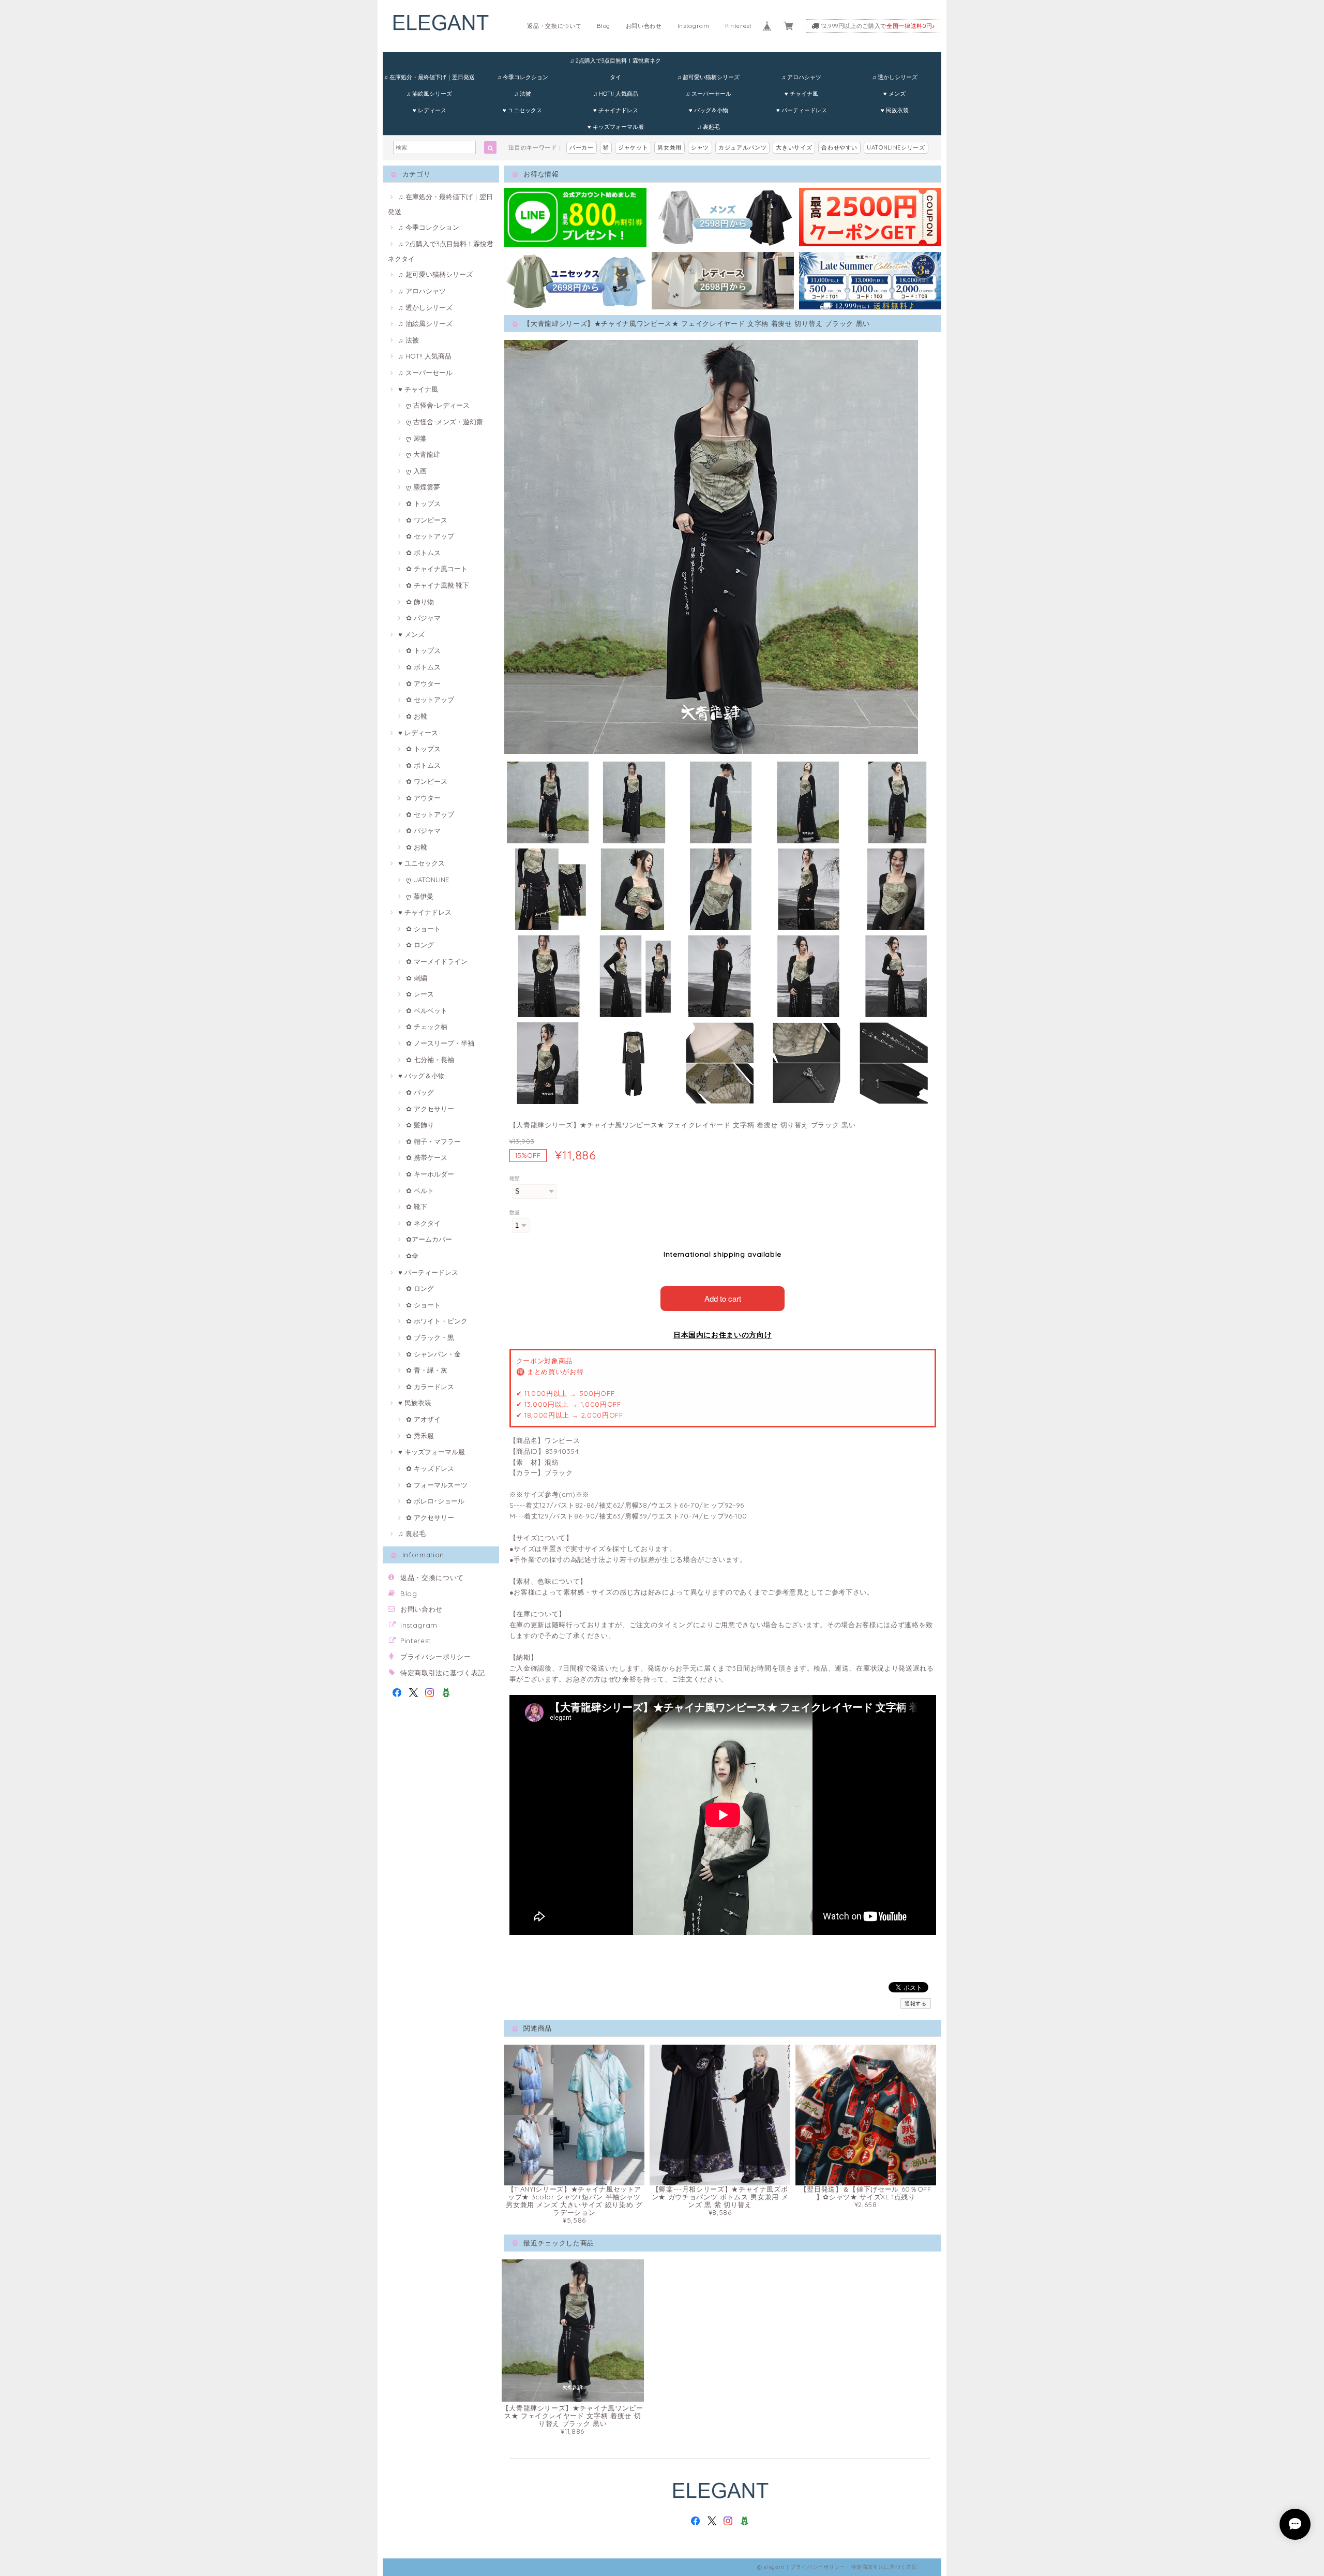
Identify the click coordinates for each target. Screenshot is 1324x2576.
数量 (515, 1212)
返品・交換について (554, 26)
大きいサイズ (794, 147)
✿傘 (412, 1256)
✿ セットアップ (430, 536)
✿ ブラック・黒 (430, 1337)
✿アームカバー (429, 1239)
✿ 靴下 (417, 1207)
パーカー (582, 147)
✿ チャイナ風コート (437, 569)
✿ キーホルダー (430, 1174)
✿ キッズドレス (430, 1468)
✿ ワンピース (427, 520)
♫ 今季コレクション (523, 77)
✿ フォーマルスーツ (437, 1485)
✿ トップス (423, 503)
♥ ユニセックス (522, 110)
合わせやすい (839, 147)
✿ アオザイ (423, 1419)
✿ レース (420, 994)
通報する (916, 2004)
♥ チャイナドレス (616, 110)
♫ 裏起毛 (709, 127)
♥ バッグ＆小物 (709, 110)
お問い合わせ (644, 26)
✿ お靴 (417, 716)
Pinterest (739, 26)
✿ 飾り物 (420, 602)
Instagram (694, 26)
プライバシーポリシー (436, 1657)
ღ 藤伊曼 (420, 896)
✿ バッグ (420, 1092)
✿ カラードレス (430, 1387)
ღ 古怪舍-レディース (438, 405)
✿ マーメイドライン (437, 961)
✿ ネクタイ (423, 1223)
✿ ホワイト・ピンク (437, 1321)
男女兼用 (669, 147)
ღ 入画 (416, 471)
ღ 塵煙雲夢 (423, 487)
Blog (604, 26)
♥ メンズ (894, 94)
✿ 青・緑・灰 (427, 1370)
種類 (515, 1178)
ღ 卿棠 (416, 438)
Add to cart (723, 1298)
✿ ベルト (420, 1190)
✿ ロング (420, 945)
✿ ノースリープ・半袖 (440, 1043)
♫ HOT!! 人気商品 (616, 94)
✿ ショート (423, 929)
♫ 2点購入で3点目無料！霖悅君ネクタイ (615, 63)
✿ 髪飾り (420, 1125)
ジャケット (633, 147)
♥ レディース (430, 110)
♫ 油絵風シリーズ (429, 94)
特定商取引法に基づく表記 (443, 1673)
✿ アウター (423, 683)
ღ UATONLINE (427, 880)
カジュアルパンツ (742, 147)
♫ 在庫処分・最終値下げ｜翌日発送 (429, 77)
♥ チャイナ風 (801, 94)
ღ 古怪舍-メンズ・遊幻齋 (445, 422)
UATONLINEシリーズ (896, 147)
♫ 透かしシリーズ (895, 77)
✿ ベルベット (427, 1010)
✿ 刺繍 (417, 978)
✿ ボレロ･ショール (435, 1501)
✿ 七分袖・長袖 (430, 1060)
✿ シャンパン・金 (433, 1354)
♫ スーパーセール (709, 94)
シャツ (700, 147)
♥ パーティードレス (802, 110)
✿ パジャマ (423, 618)
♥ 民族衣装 (895, 110)
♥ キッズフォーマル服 (616, 127)
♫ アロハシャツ (801, 77)
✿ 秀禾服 (420, 1436)
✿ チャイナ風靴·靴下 (438, 585)
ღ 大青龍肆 (423, 454)
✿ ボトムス (423, 553)
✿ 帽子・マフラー (433, 1141)
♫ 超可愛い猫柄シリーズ (708, 77)
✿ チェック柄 (427, 1026)
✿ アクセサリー (430, 1109)
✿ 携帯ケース (427, 1157)
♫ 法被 (523, 94)
